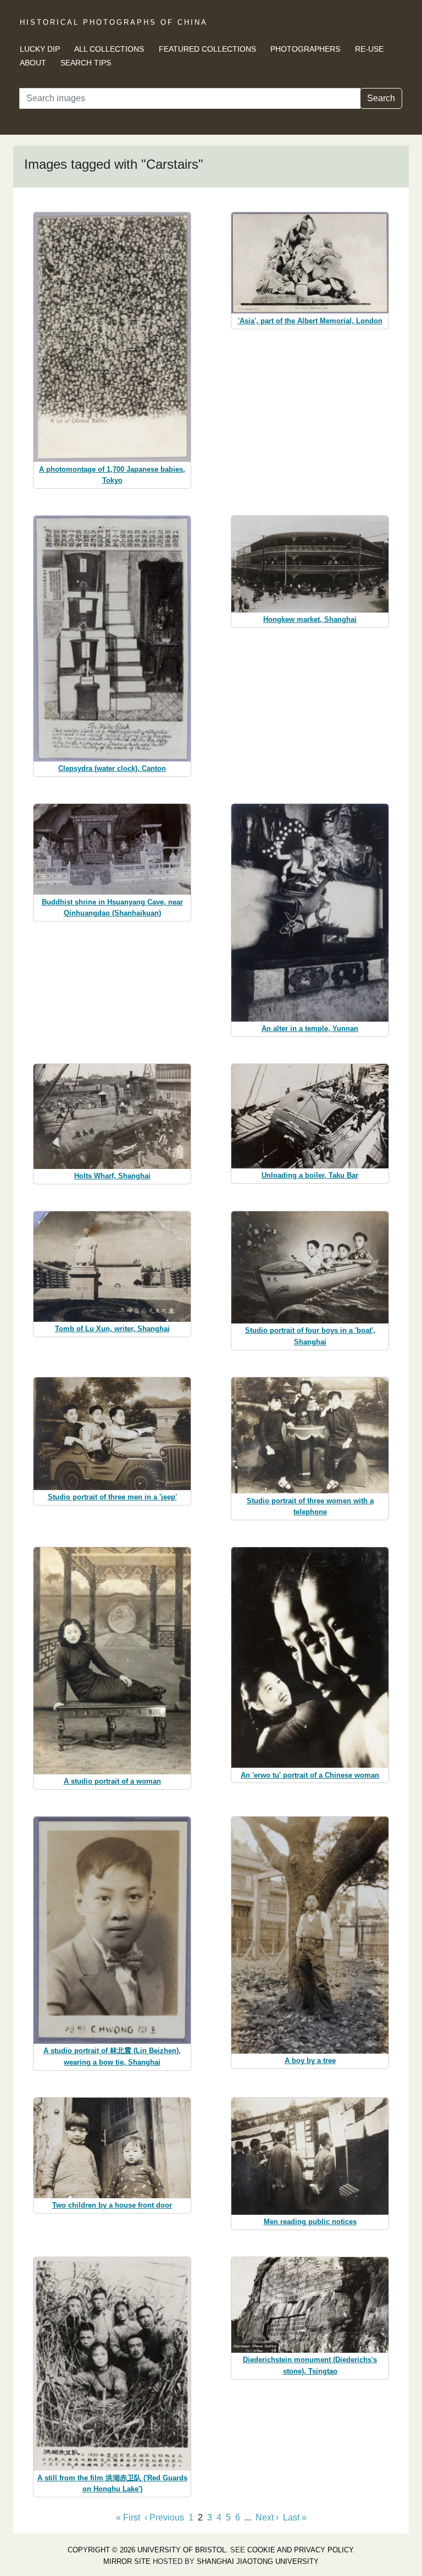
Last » (295, 2517)
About (33, 63)
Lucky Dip (40, 49)
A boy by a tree (310, 2061)
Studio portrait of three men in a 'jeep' (112, 1497)
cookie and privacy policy (300, 2550)
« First (128, 2517)
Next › (267, 2517)
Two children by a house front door (112, 2205)
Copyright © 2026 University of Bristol (147, 2550)
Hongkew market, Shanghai (310, 619)
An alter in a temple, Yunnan (310, 1028)
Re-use (369, 49)
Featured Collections (207, 49)
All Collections (109, 49)
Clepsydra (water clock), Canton (112, 768)
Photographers (305, 49)
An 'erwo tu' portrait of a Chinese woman (310, 1775)
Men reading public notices (310, 2222)
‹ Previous (164, 2517)
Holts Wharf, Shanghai (112, 1176)
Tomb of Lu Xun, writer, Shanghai (112, 1329)
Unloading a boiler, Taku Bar (310, 1175)
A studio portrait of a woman (112, 1781)
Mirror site (127, 2561)
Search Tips (86, 63)
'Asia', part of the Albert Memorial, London (310, 321)
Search (381, 98)
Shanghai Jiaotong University (258, 2561)
